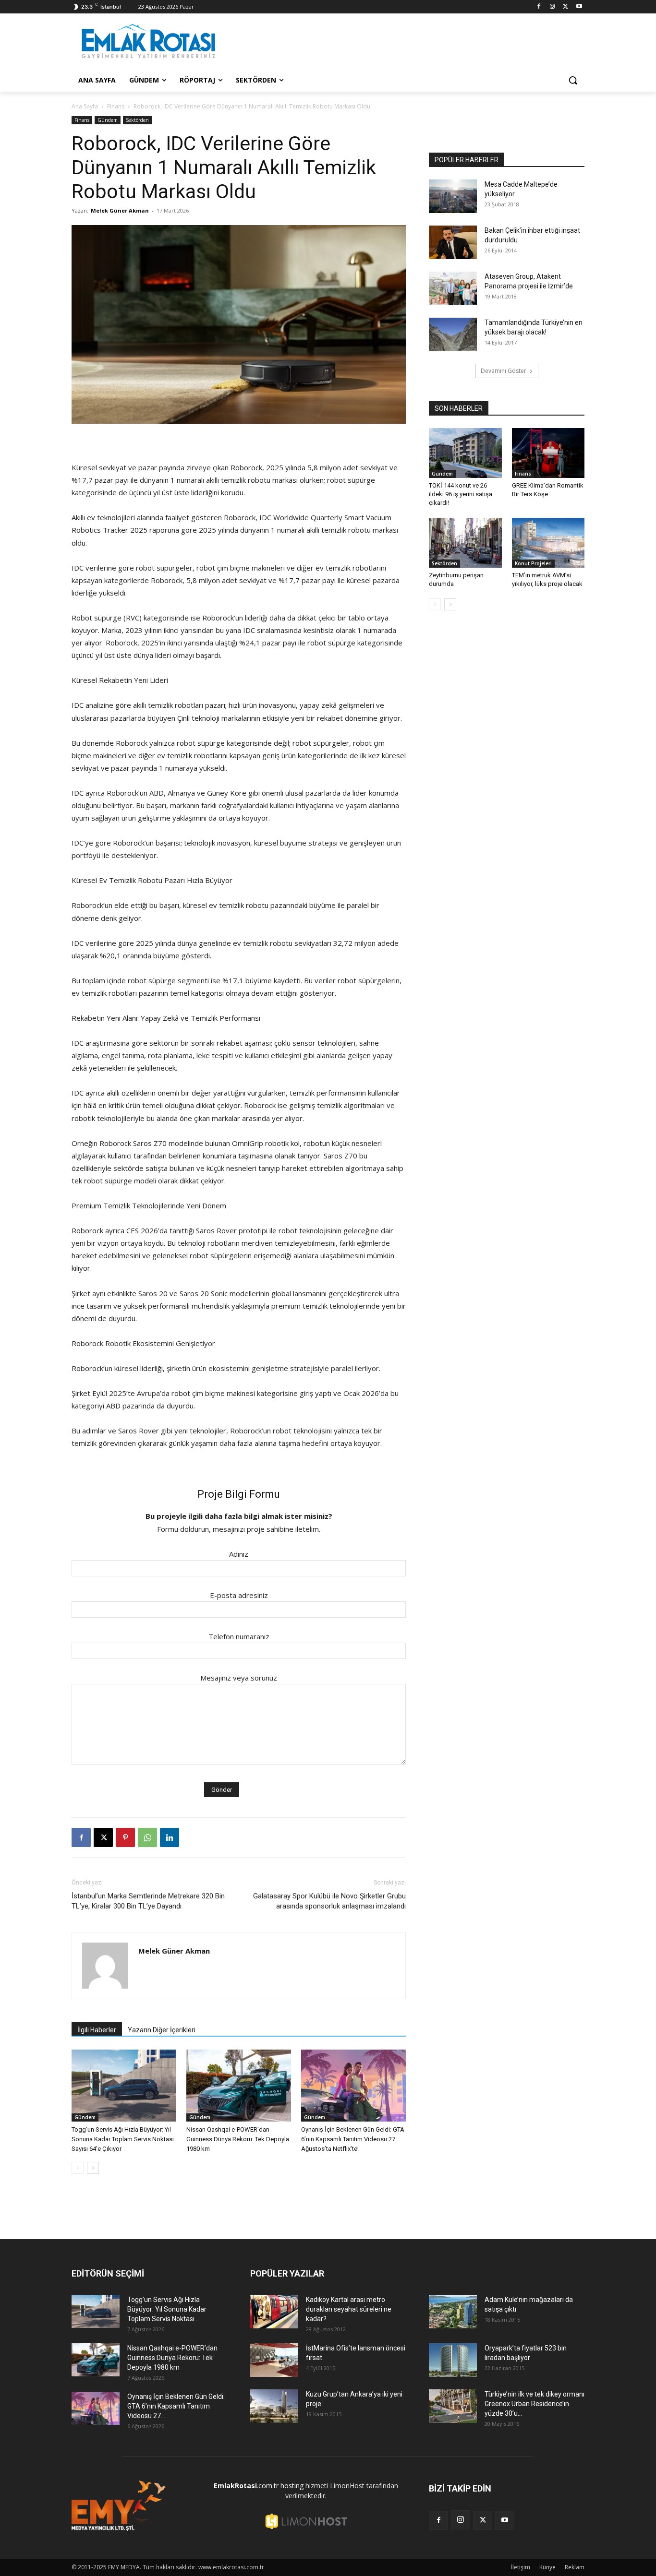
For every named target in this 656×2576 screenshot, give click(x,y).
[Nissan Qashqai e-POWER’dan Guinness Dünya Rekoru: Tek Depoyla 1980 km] (239, 2086)
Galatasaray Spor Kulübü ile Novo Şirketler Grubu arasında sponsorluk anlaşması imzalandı (329, 1901)
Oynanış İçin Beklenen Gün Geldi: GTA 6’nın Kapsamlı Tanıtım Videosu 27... (176, 2406)
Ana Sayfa (85, 106)
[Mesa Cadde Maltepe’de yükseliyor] (453, 196)
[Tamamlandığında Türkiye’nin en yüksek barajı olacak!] (453, 334)
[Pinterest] (125, 1837)
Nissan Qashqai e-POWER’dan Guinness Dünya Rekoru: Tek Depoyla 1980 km (238, 2139)
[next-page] (93, 2168)
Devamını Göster (504, 371)
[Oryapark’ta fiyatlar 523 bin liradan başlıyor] (453, 2360)
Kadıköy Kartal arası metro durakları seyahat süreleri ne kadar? (349, 2309)
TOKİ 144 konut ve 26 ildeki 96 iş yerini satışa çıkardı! (461, 494)
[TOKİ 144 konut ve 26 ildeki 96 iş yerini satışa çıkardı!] (465, 453)
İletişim (521, 2567)
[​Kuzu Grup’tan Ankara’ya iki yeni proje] (274, 2406)
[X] (565, 7)
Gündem (108, 120)
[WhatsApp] (147, 1837)
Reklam (575, 2567)
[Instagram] (553, 7)
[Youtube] (579, 7)
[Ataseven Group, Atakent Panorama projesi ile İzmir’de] (453, 288)
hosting (292, 2486)
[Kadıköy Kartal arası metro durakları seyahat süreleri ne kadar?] (274, 2312)
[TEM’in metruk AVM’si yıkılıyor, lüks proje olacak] (548, 543)
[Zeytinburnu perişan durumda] (465, 543)
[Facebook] (539, 7)
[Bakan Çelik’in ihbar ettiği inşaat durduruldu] (453, 242)
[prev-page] (78, 2168)
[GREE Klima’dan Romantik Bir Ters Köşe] (548, 453)
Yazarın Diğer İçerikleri (162, 2030)
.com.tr (246, 2486)
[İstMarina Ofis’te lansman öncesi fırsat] (274, 2360)
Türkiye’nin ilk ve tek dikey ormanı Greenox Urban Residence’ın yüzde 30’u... (535, 2404)
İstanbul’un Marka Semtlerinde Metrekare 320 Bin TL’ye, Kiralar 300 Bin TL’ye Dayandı (148, 1901)
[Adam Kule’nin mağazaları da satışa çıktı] (453, 2312)
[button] (573, 80)
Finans (116, 106)
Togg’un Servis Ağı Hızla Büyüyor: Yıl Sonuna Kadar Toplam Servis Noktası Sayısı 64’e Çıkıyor (123, 2139)
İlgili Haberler (97, 2030)
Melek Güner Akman (120, 210)
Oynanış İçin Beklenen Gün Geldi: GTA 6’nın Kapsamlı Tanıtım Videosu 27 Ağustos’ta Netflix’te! (353, 2139)
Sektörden (137, 120)
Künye (547, 2567)
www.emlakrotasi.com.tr (231, 2567)
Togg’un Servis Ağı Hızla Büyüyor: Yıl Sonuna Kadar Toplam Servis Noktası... (167, 2309)
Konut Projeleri (533, 563)
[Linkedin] (170, 1837)
